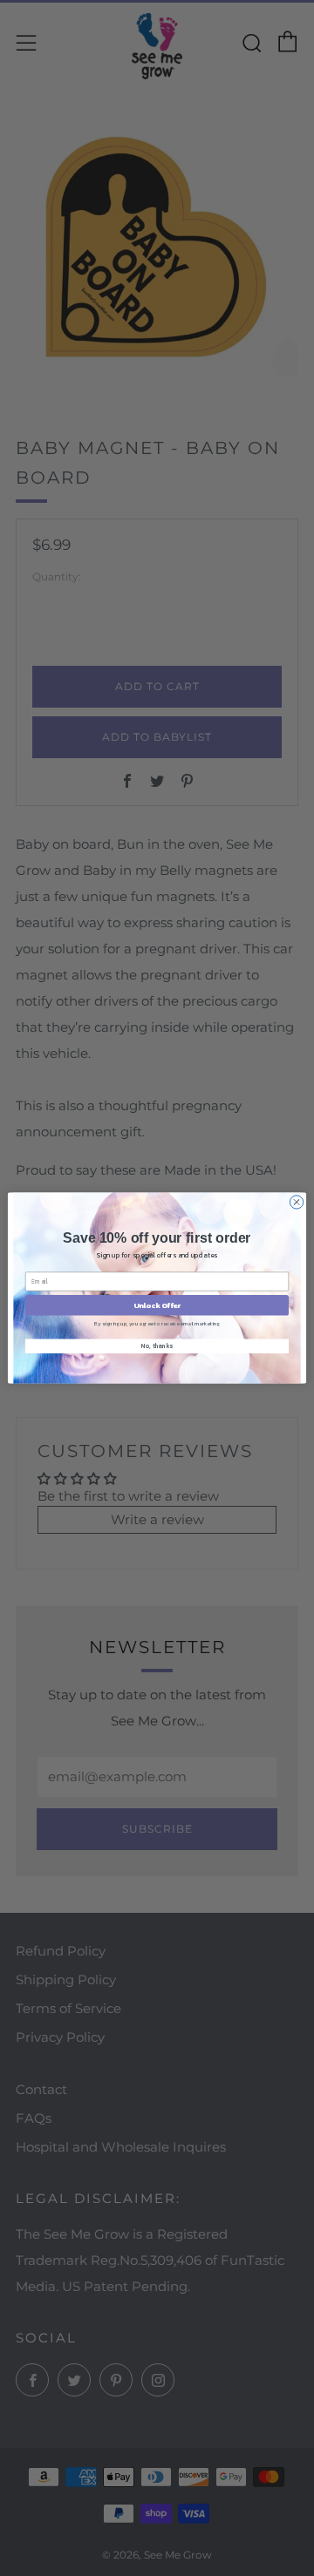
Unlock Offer (157, 1305)
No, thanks (157, 1346)
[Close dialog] (296, 1202)
